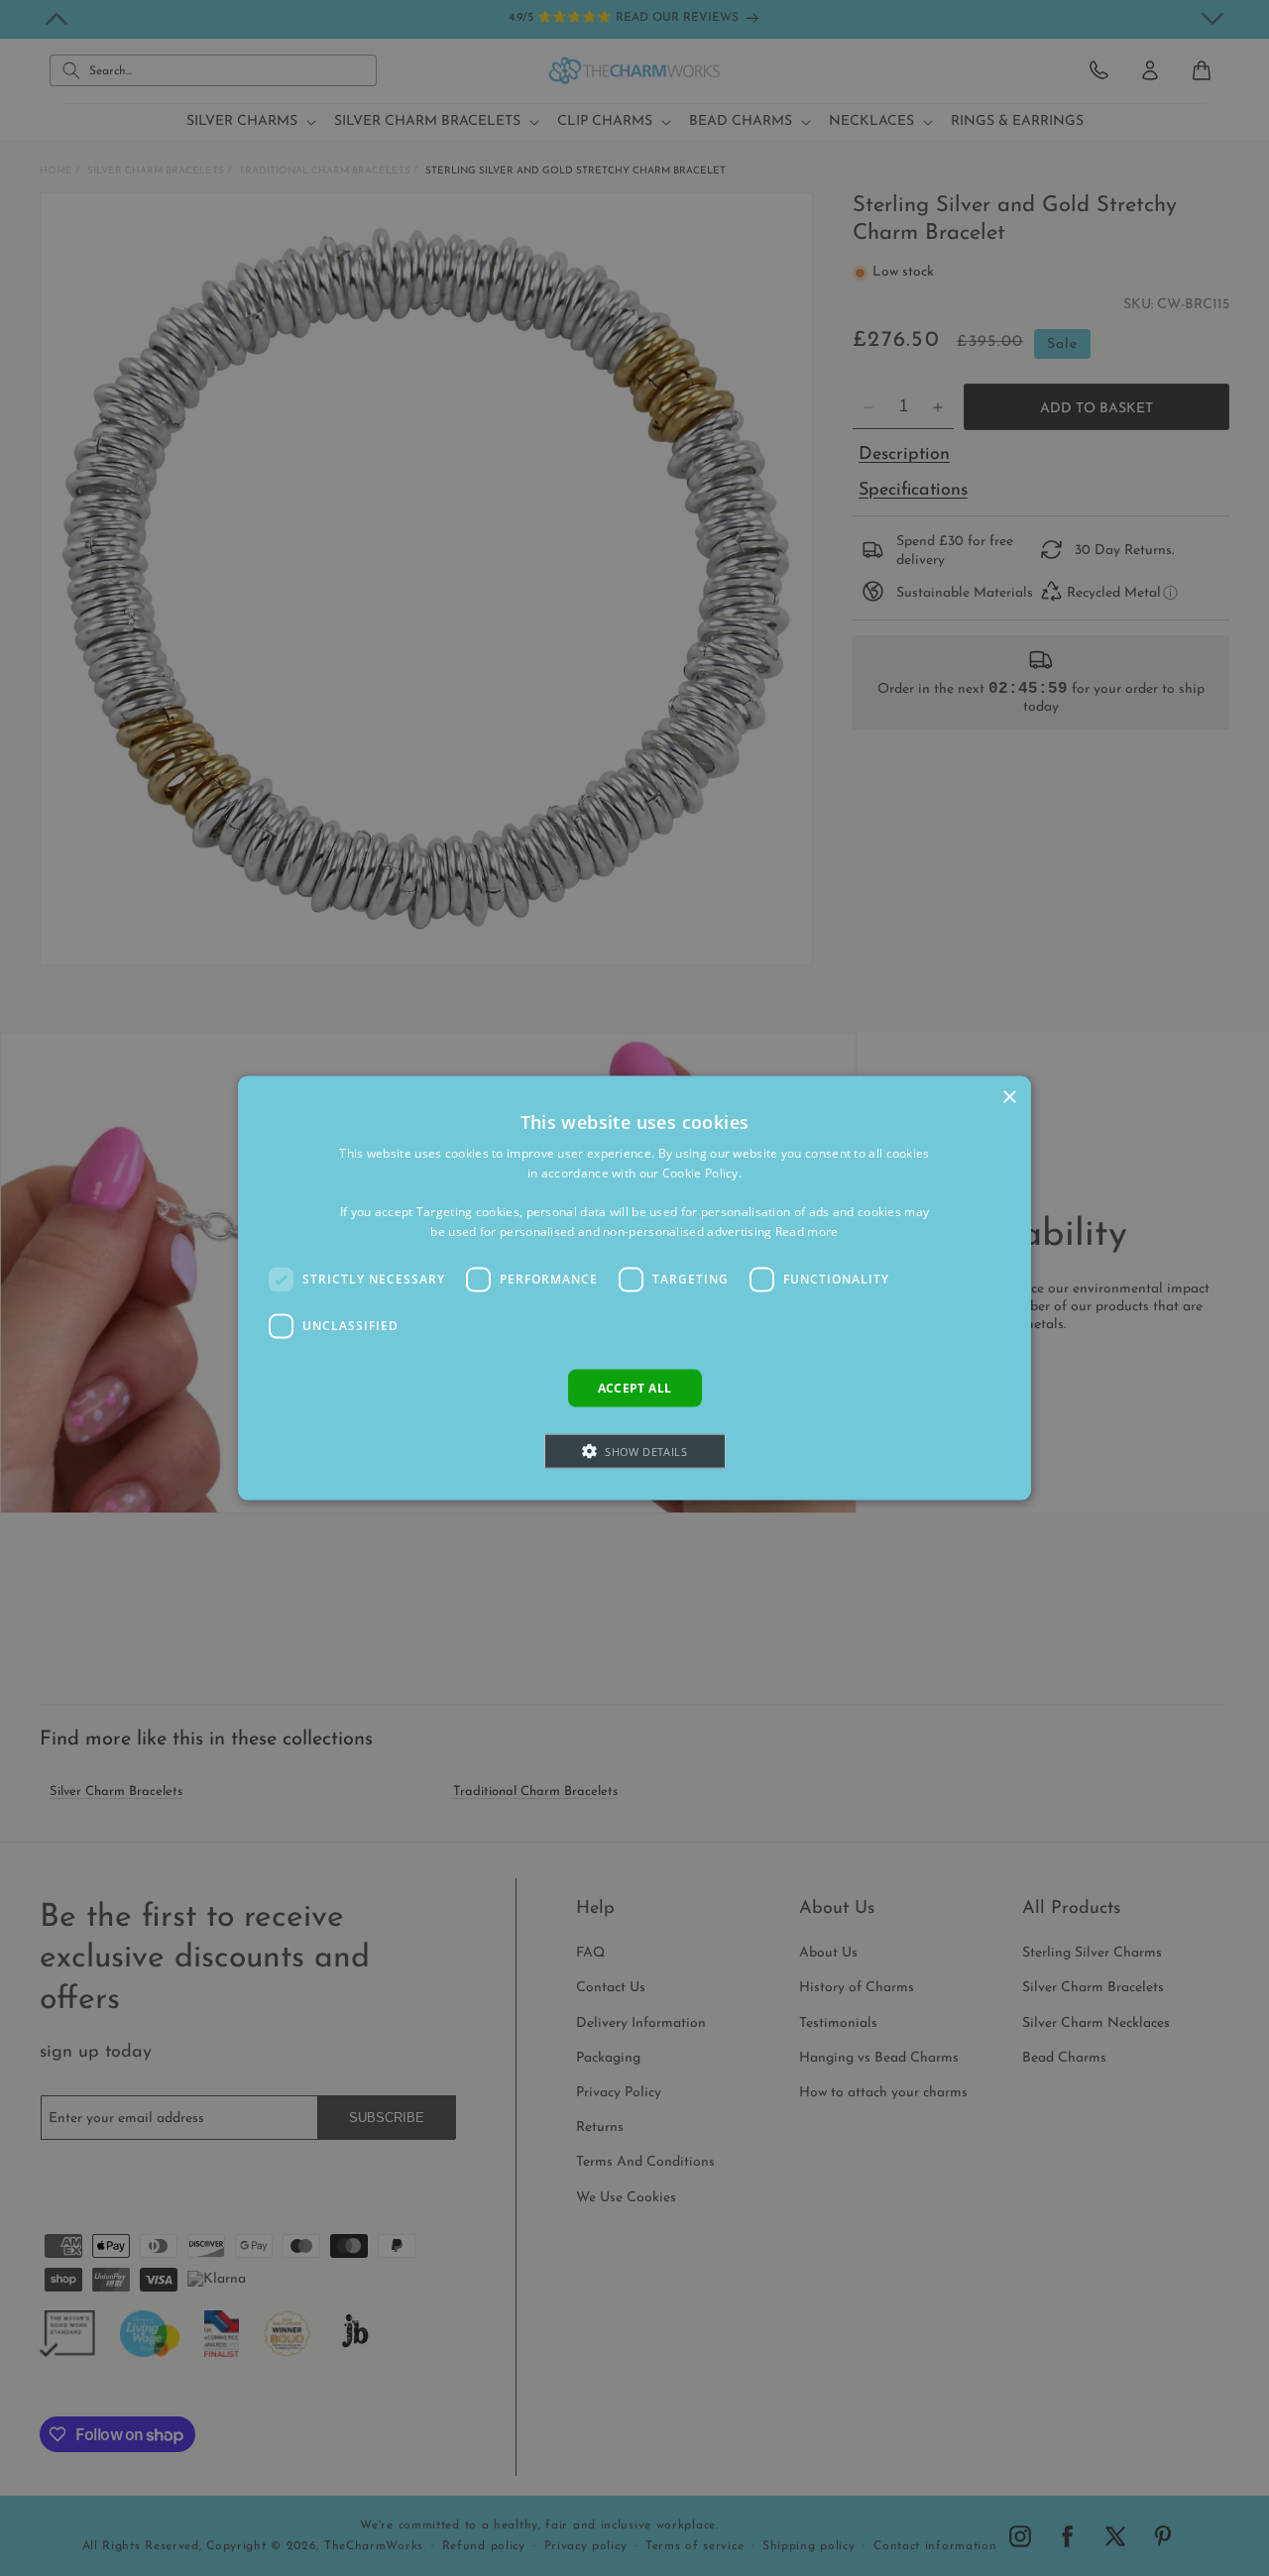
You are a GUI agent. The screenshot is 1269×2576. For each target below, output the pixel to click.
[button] (635, 1452)
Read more (807, 1232)
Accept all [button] (635, 1387)
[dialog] (634, 1288)
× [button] (1009, 1097)
